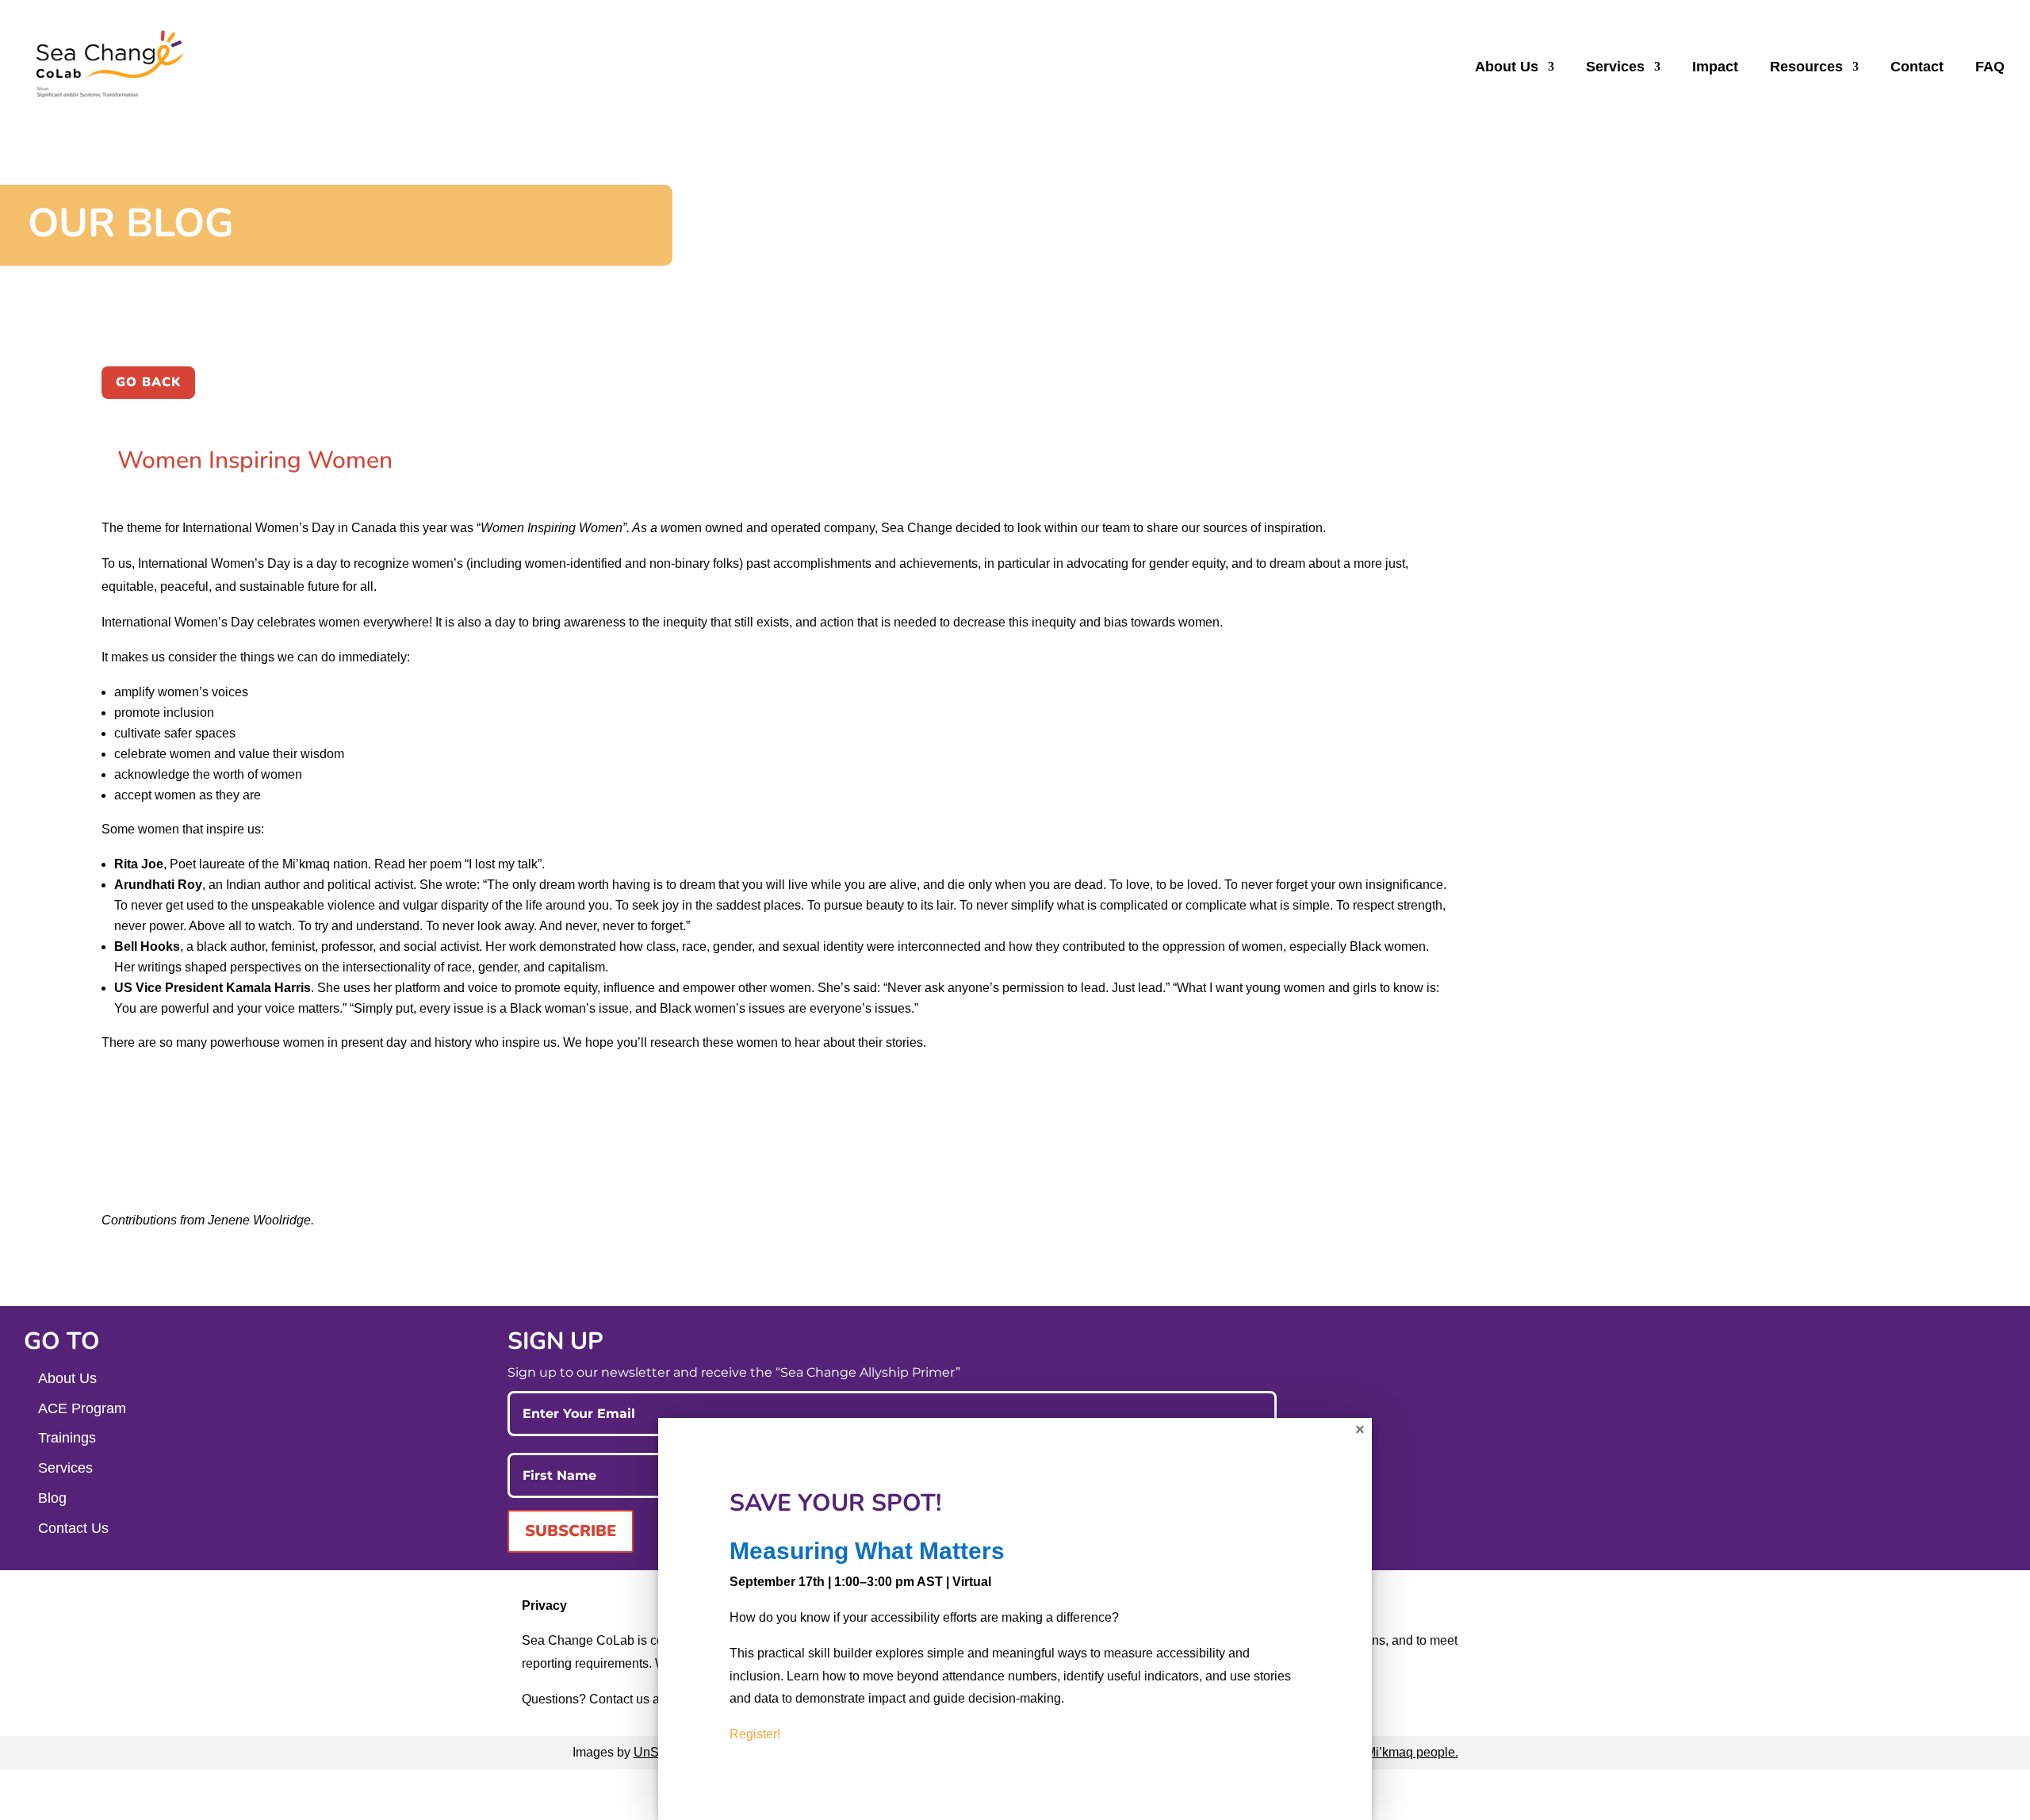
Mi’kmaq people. (1412, 1752)
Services (1615, 68)
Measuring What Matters (867, 1551)
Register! (755, 1734)
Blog (52, 1498)
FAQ (1990, 68)
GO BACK (148, 382)
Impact (1715, 68)
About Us (1507, 68)
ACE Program (82, 1408)
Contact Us (73, 1528)
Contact (1917, 68)
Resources (1806, 68)
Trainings (67, 1438)
